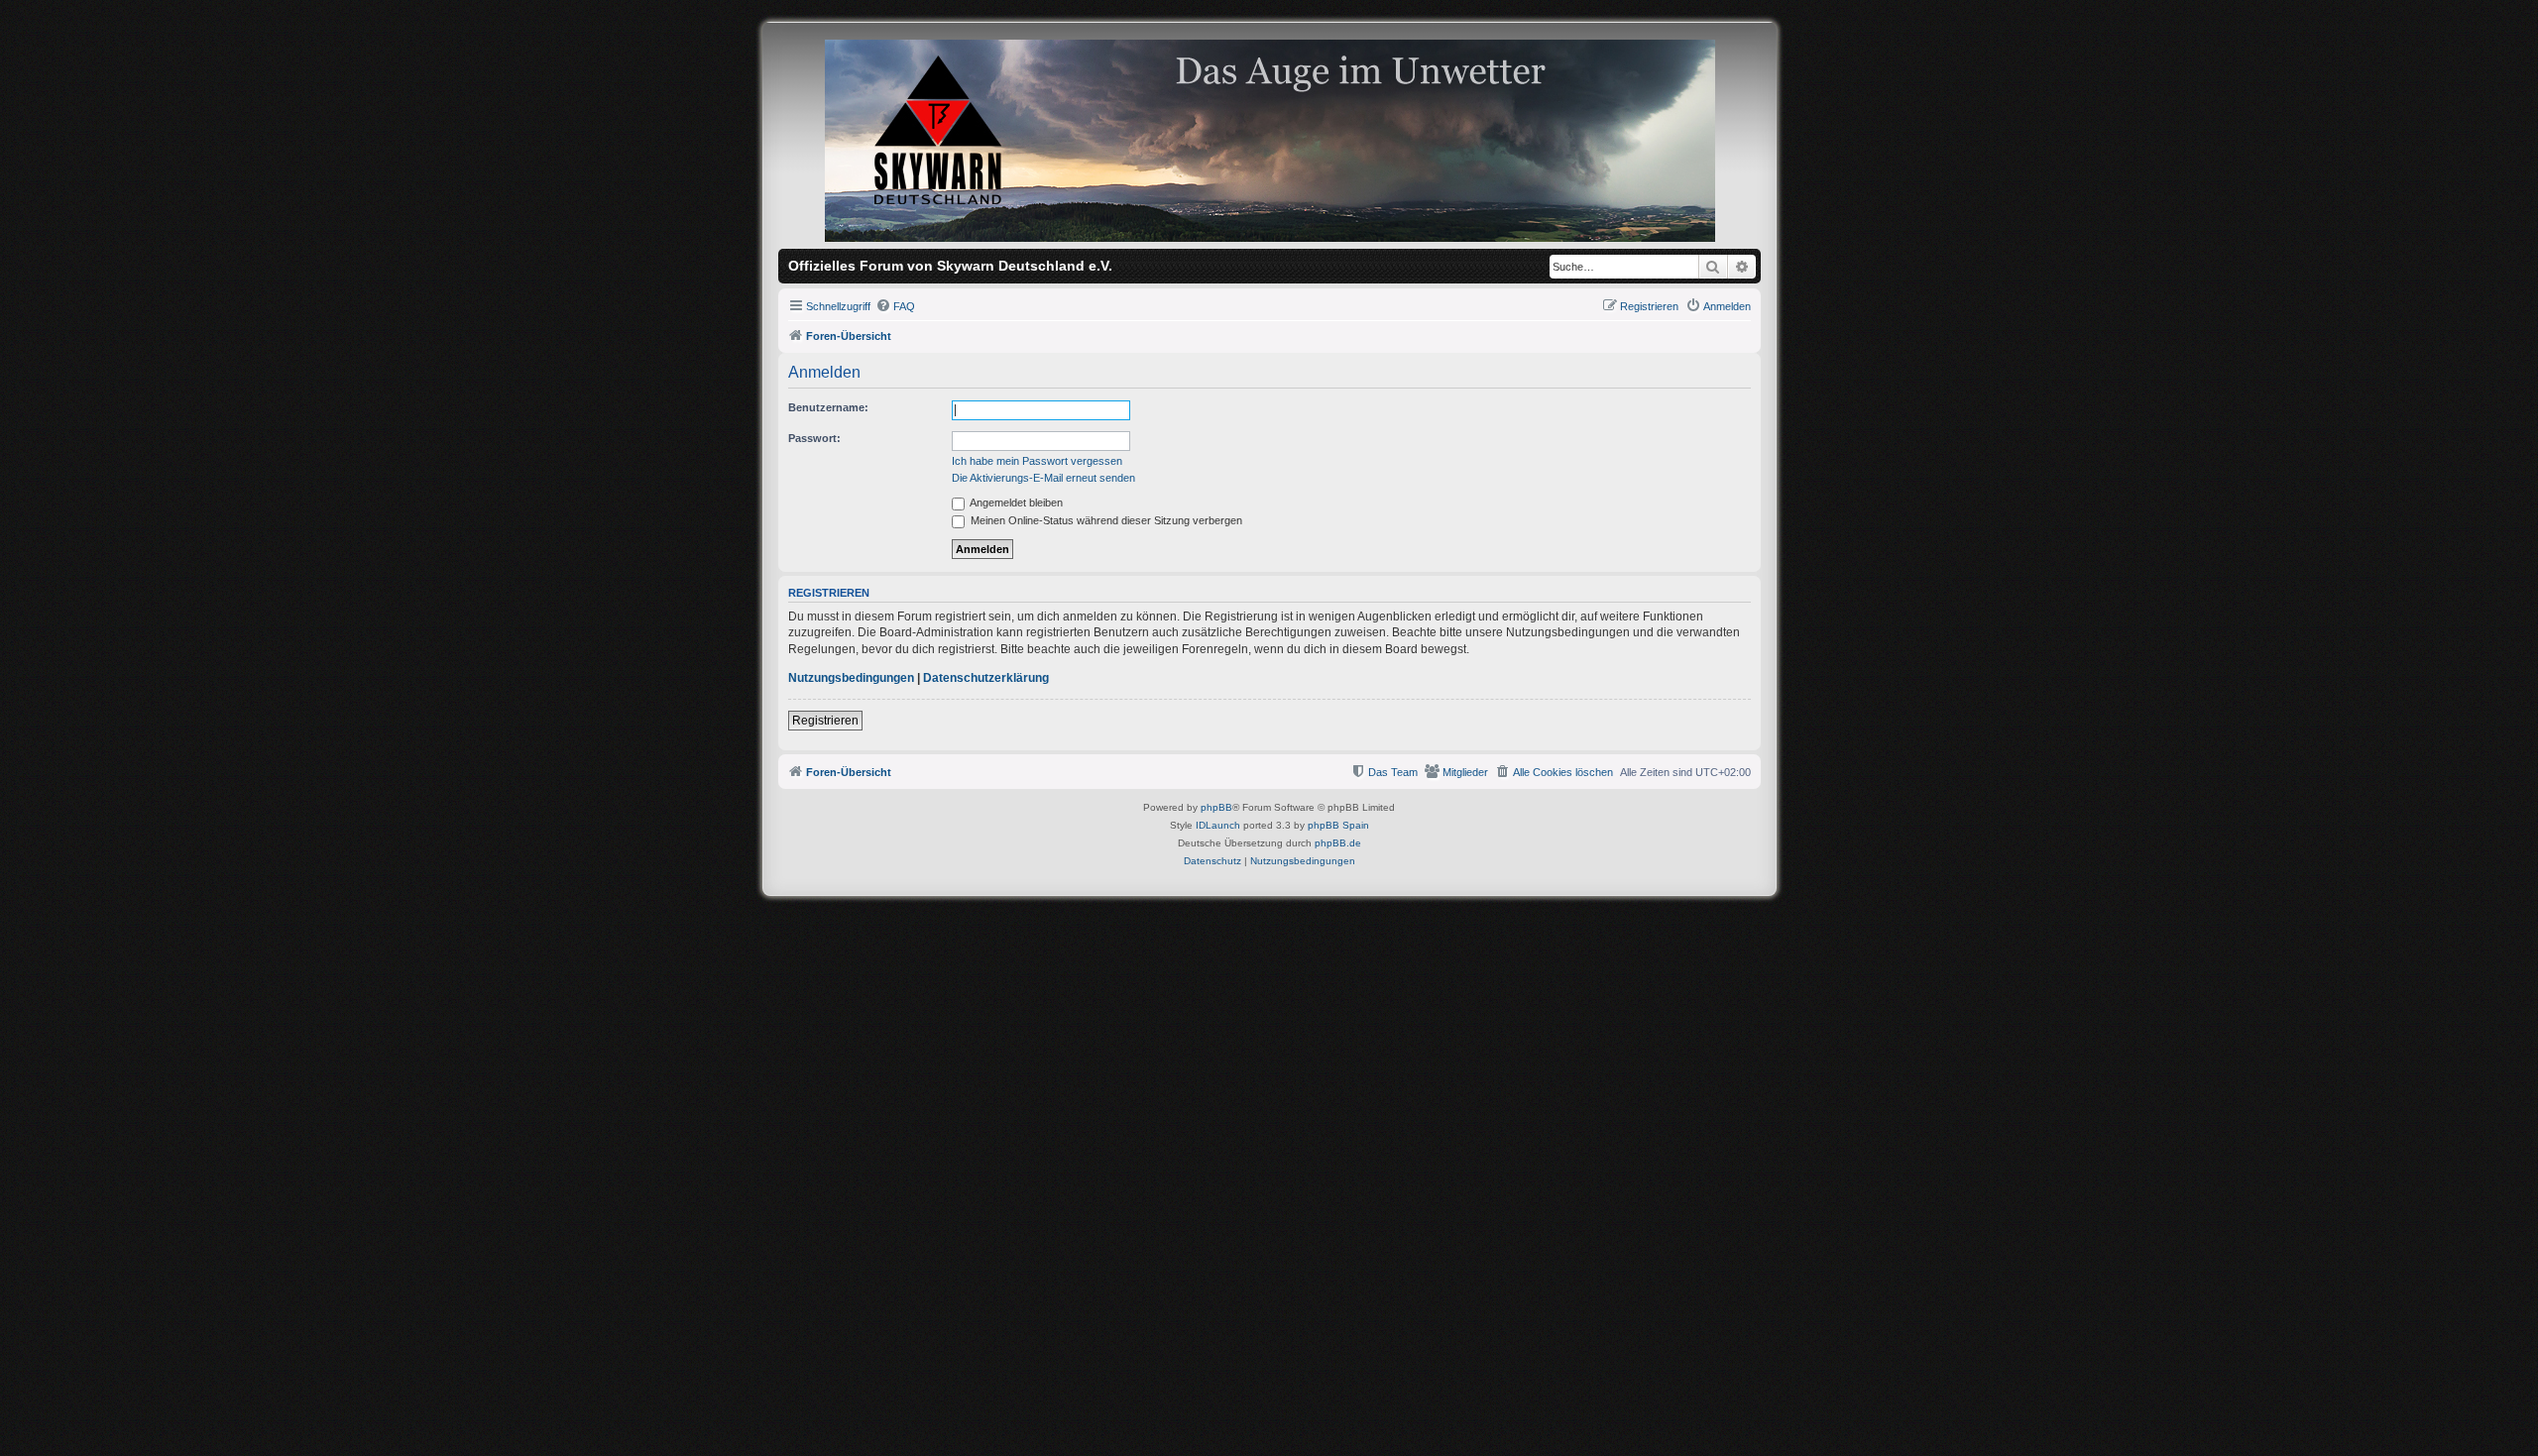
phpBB (1216, 807)
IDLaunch (1218, 825)
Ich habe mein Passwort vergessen (1037, 461)
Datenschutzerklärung (986, 678)
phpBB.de (1338, 843)
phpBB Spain (1338, 825)
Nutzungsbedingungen (851, 678)
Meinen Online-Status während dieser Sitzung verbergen (1105, 520)
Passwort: (814, 438)
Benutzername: (828, 407)
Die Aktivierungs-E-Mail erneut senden (1043, 478)
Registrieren (825, 721)
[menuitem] (895, 306)
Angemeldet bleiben (1015, 503)
